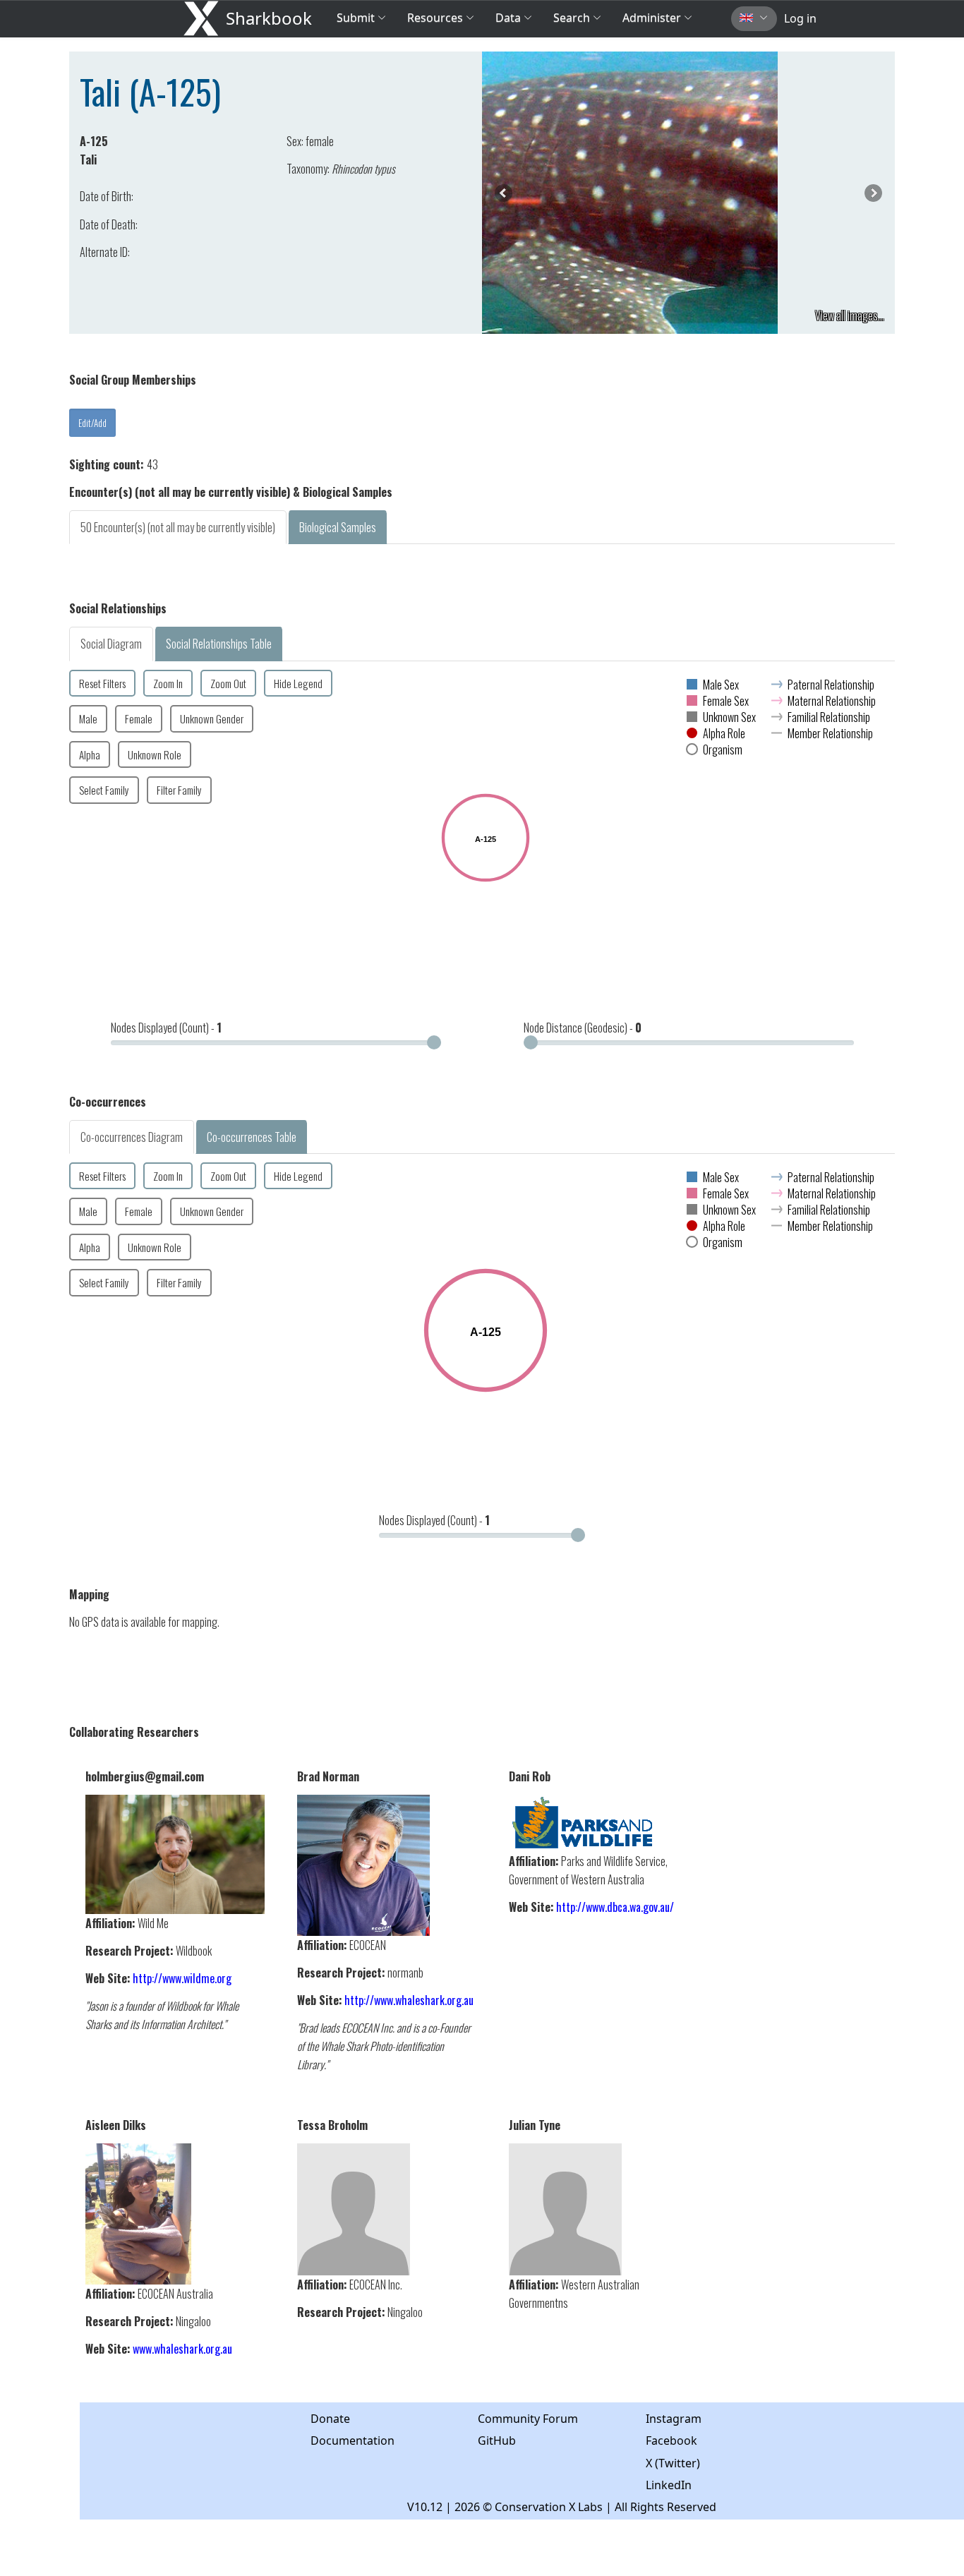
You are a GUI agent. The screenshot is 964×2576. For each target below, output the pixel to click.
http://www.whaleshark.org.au (409, 2000)
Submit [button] (357, 18)
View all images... (850, 315)
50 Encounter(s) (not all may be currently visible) (178, 527)
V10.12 (425, 2507)
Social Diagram (111, 644)
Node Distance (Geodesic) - (583, 1028)
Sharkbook (269, 18)
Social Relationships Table (219, 644)
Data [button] (510, 18)
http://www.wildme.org (182, 1978)
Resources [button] (435, 18)
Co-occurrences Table (252, 1137)
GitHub (497, 2440)
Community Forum (528, 2419)
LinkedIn (669, 2485)
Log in (800, 18)
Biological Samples (338, 527)
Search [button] (572, 18)
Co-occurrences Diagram (132, 1137)
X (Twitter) (673, 2463)
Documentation (353, 2440)
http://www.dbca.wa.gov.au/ (615, 1907)
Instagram (674, 2419)
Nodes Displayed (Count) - (166, 1028)
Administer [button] (652, 18)
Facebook (671, 2440)
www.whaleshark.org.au (182, 2349)
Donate (330, 2419)
